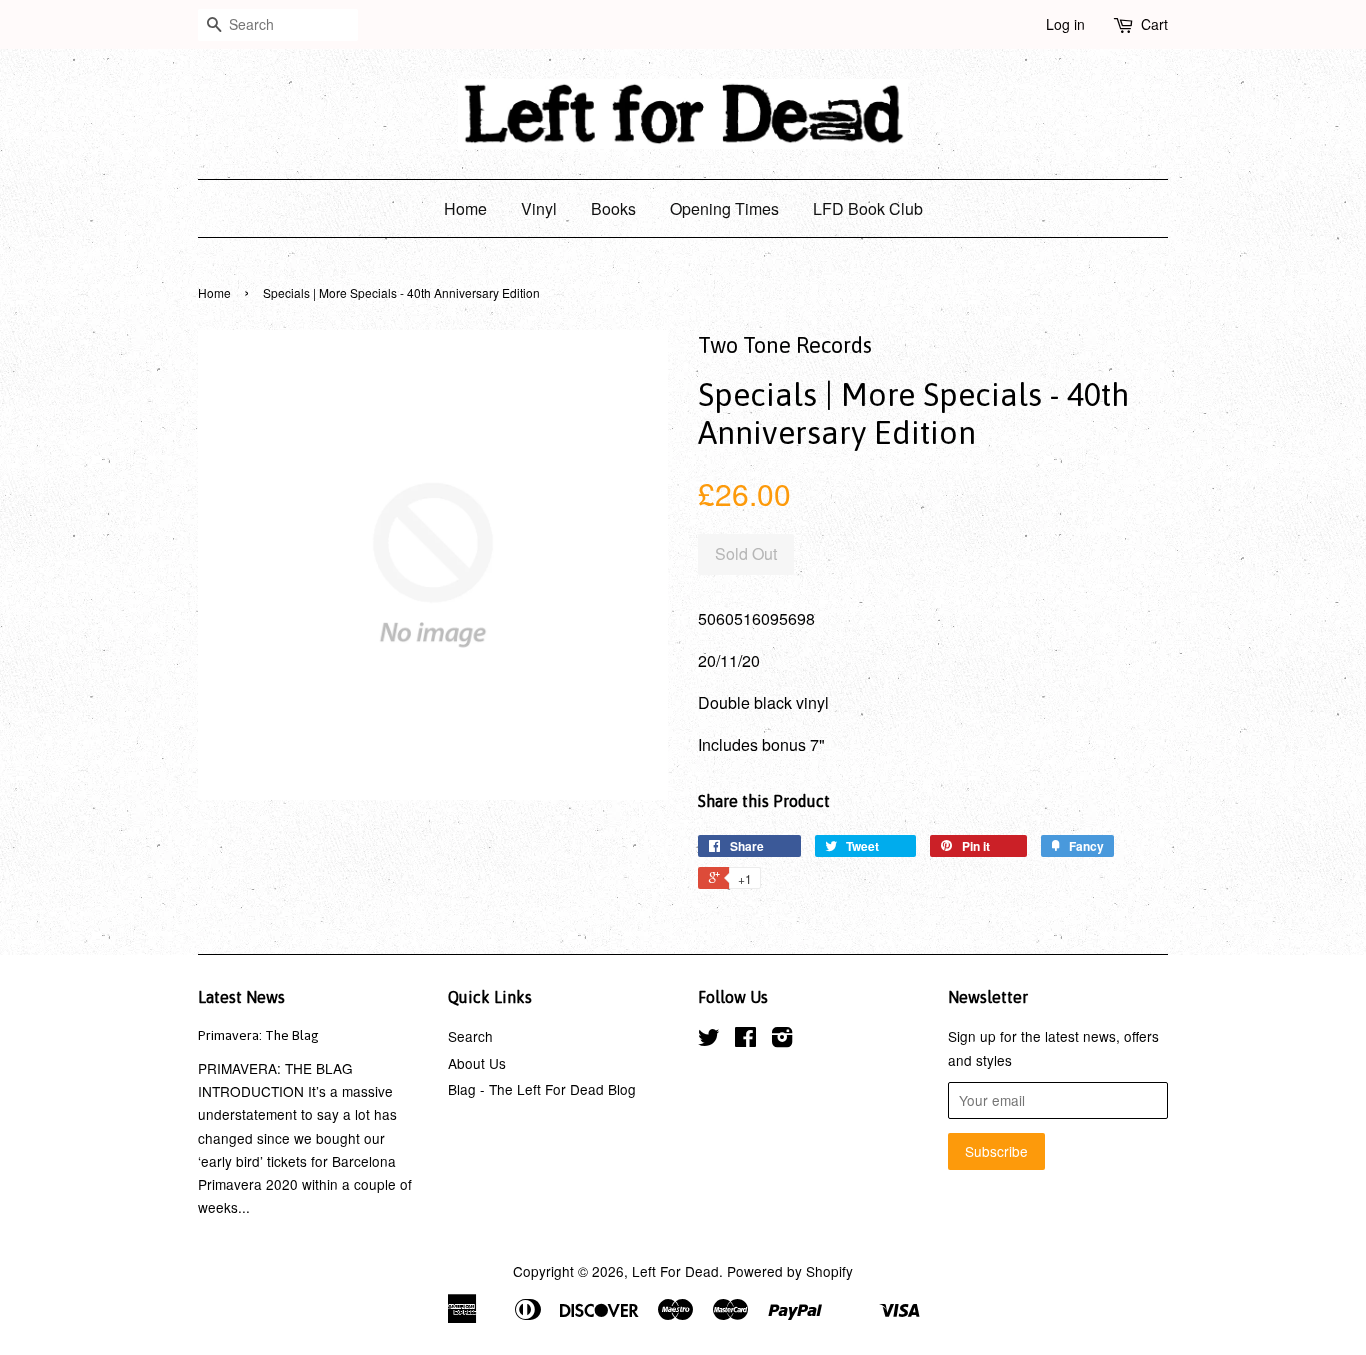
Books (613, 208)
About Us (477, 1063)
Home (465, 208)
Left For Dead (675, 1271)
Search (470, 1036)
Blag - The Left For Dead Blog (542, 1089)
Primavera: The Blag (258, 1035)
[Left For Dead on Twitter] (709, 1040)
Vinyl (539, 208)
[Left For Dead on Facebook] (745, 1040)
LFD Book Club (868, 208)
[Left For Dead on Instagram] (782, 1040)
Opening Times (724, 208)
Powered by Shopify (790, 1271)
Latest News (241, 997)
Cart (1154, 24)
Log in (1065, 24)
